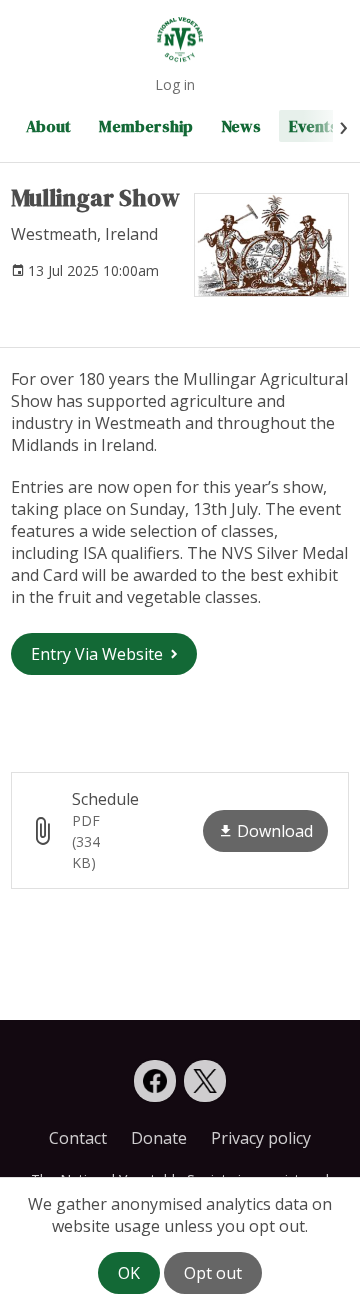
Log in (175, 84)
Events (313, 126)
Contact (78, 1138)
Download (275, 831)
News (241, 126)
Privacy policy (261, 1138)
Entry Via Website (97, 654)
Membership (146, 126)
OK (129, 1273)
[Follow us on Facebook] (155, 1081)
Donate (159, 1138)
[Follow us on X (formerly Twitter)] (205, 1081)
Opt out (213, 1273)
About (48, 126)
